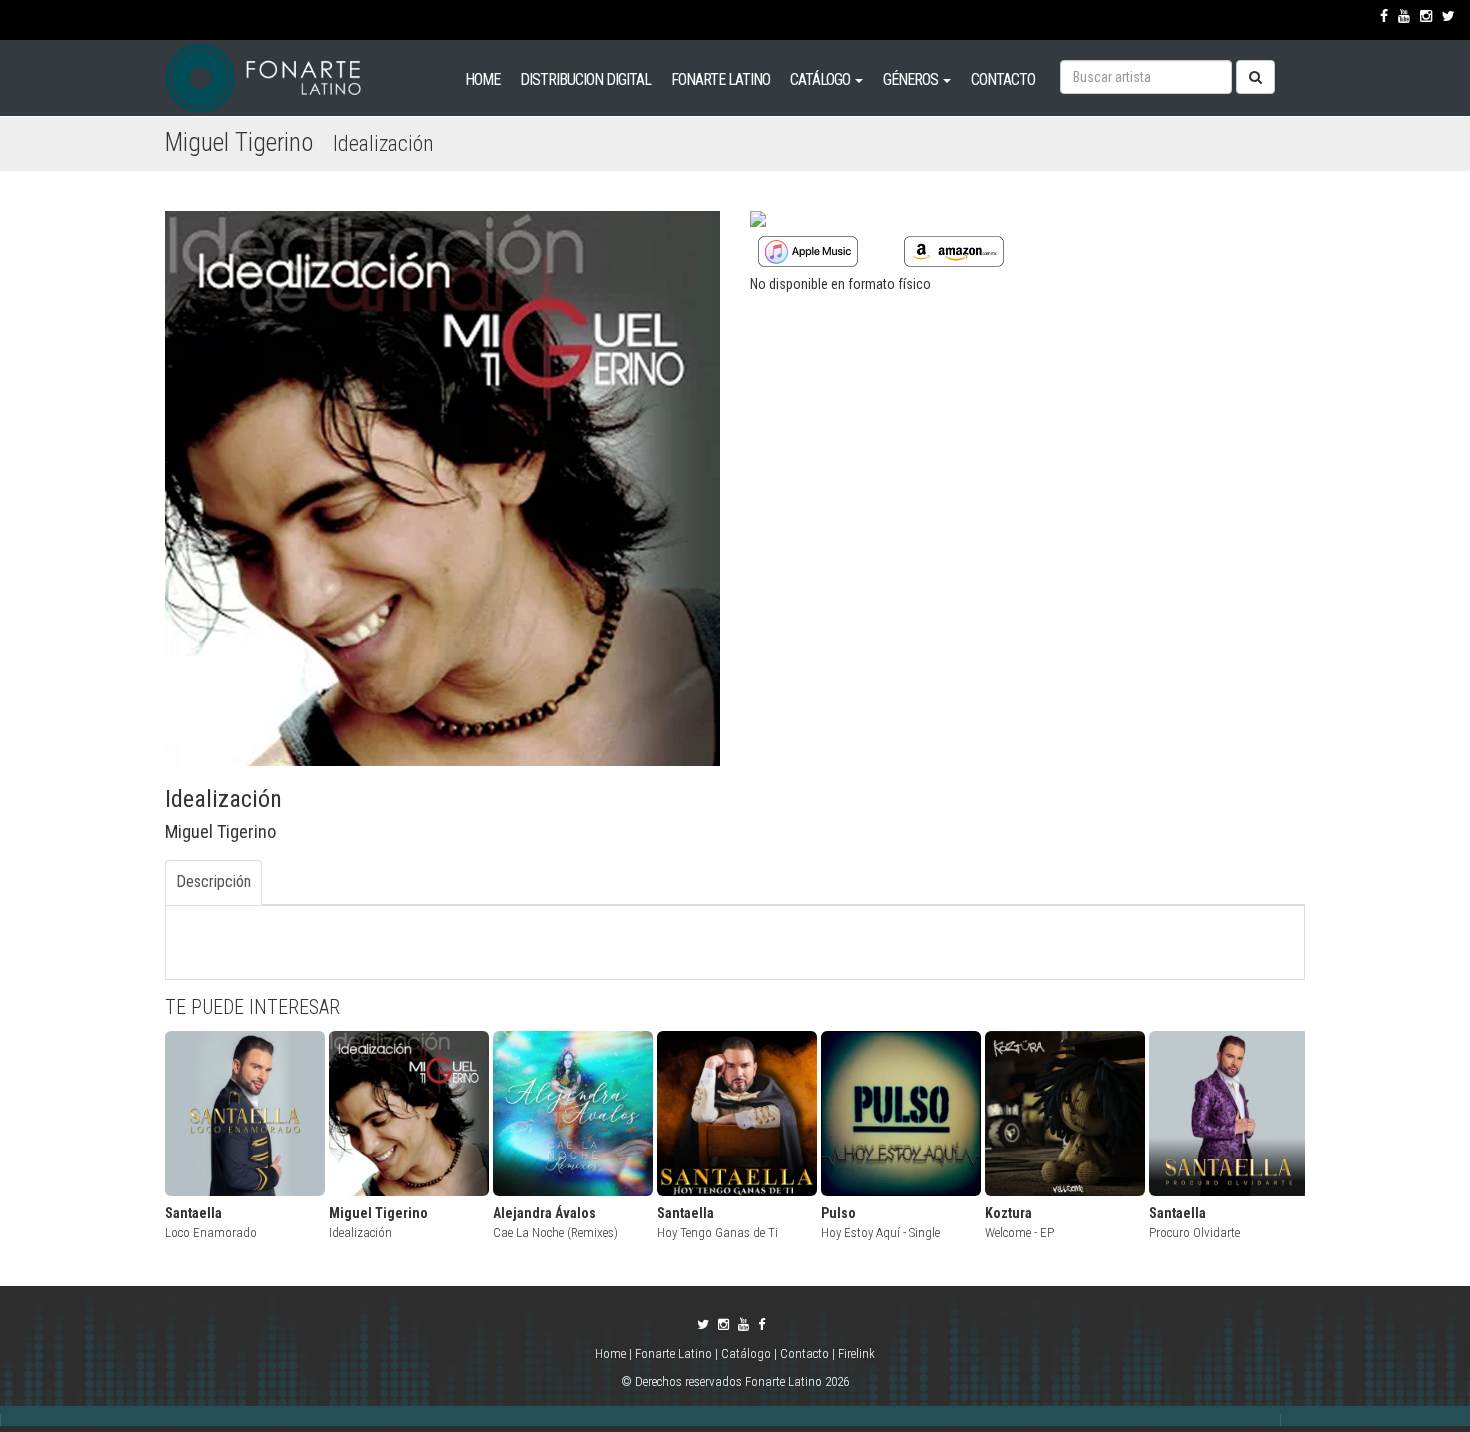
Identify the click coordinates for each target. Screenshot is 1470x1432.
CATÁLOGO (821, 79)
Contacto (804, 1353)
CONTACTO (1003, 79)
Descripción (213, 881)
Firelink (856, 1353)
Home (612, 1353)
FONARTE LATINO (720, 79)
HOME (482, 79)
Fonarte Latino (673, 1353)
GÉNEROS (912, 79)
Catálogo (746, 1353)
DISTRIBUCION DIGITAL (585, 79)
